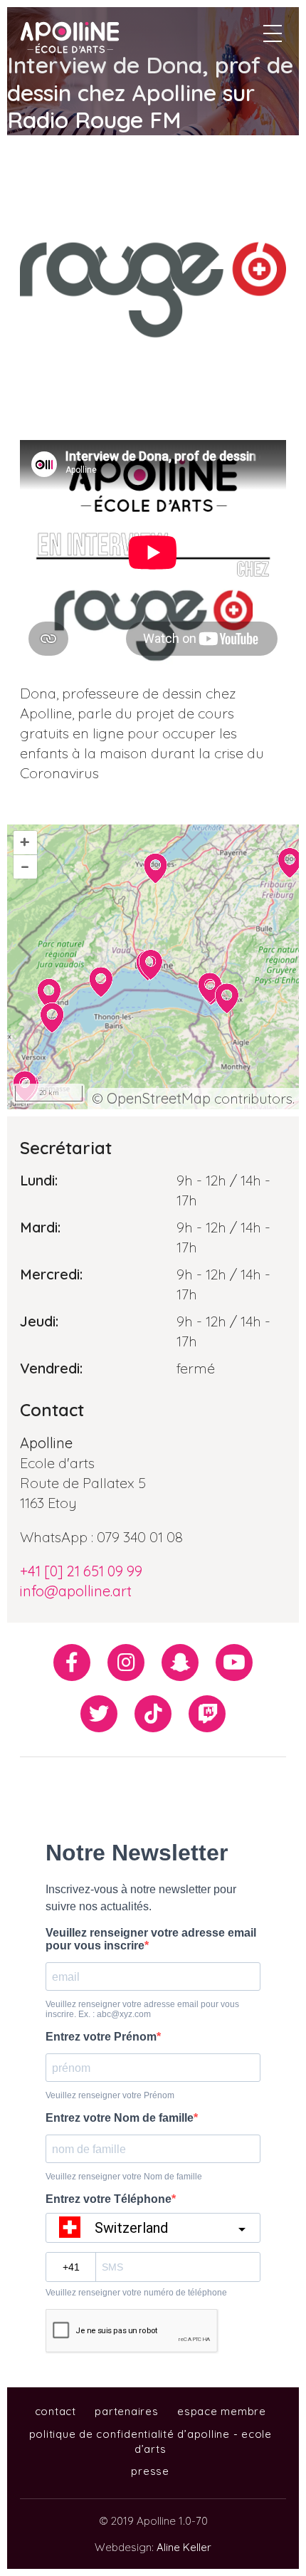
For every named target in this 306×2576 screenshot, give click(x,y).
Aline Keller (184, 2547)
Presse (150, 2471)
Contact (56, 2411)
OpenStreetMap (159, 1098)
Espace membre (222, 2411)
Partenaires (126, 2411)
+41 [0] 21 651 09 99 (81, 1571)
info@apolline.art (76, 1591)
